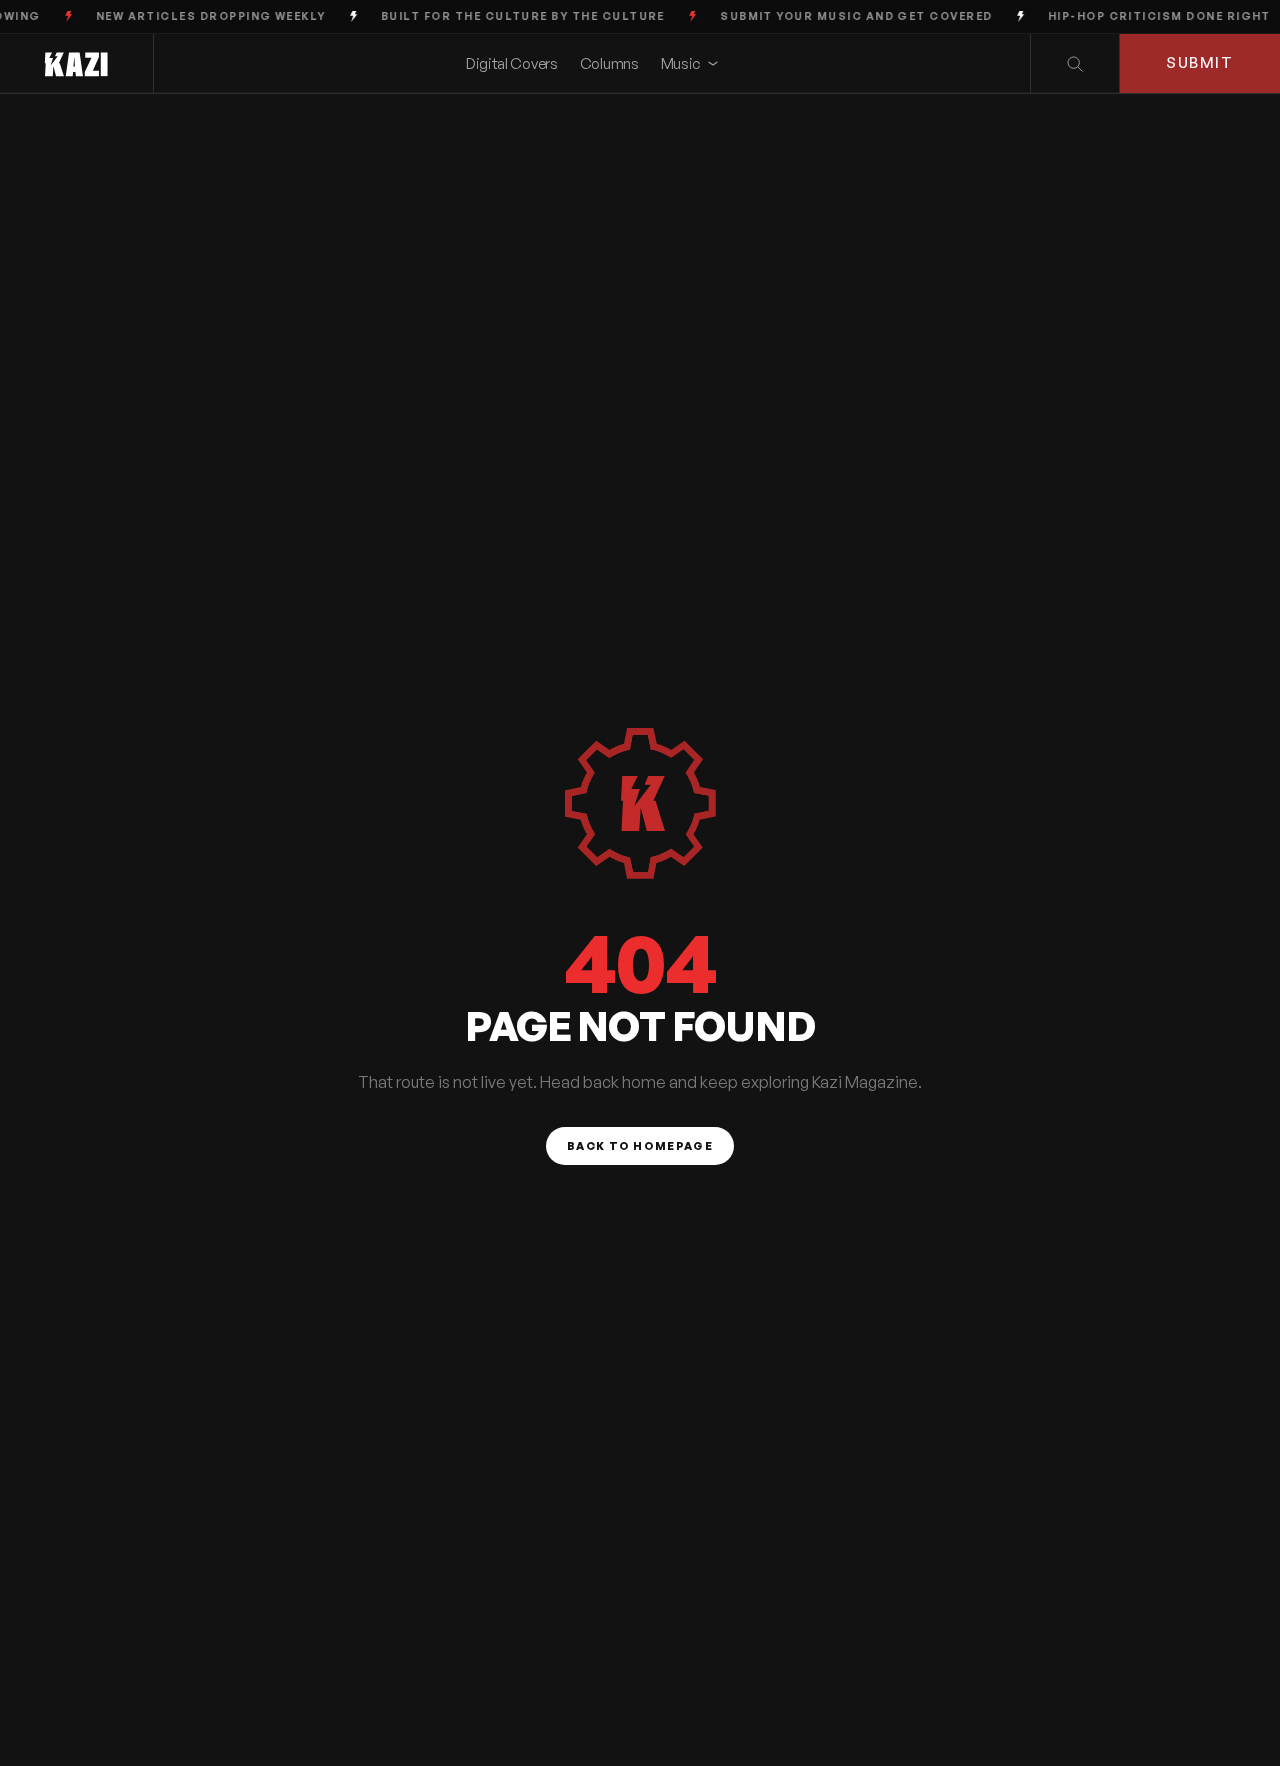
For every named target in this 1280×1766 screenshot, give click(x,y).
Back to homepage (640, 1146)
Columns (609, 63)
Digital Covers (512, 63)
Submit (1199, 62)
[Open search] (1075, 64)
